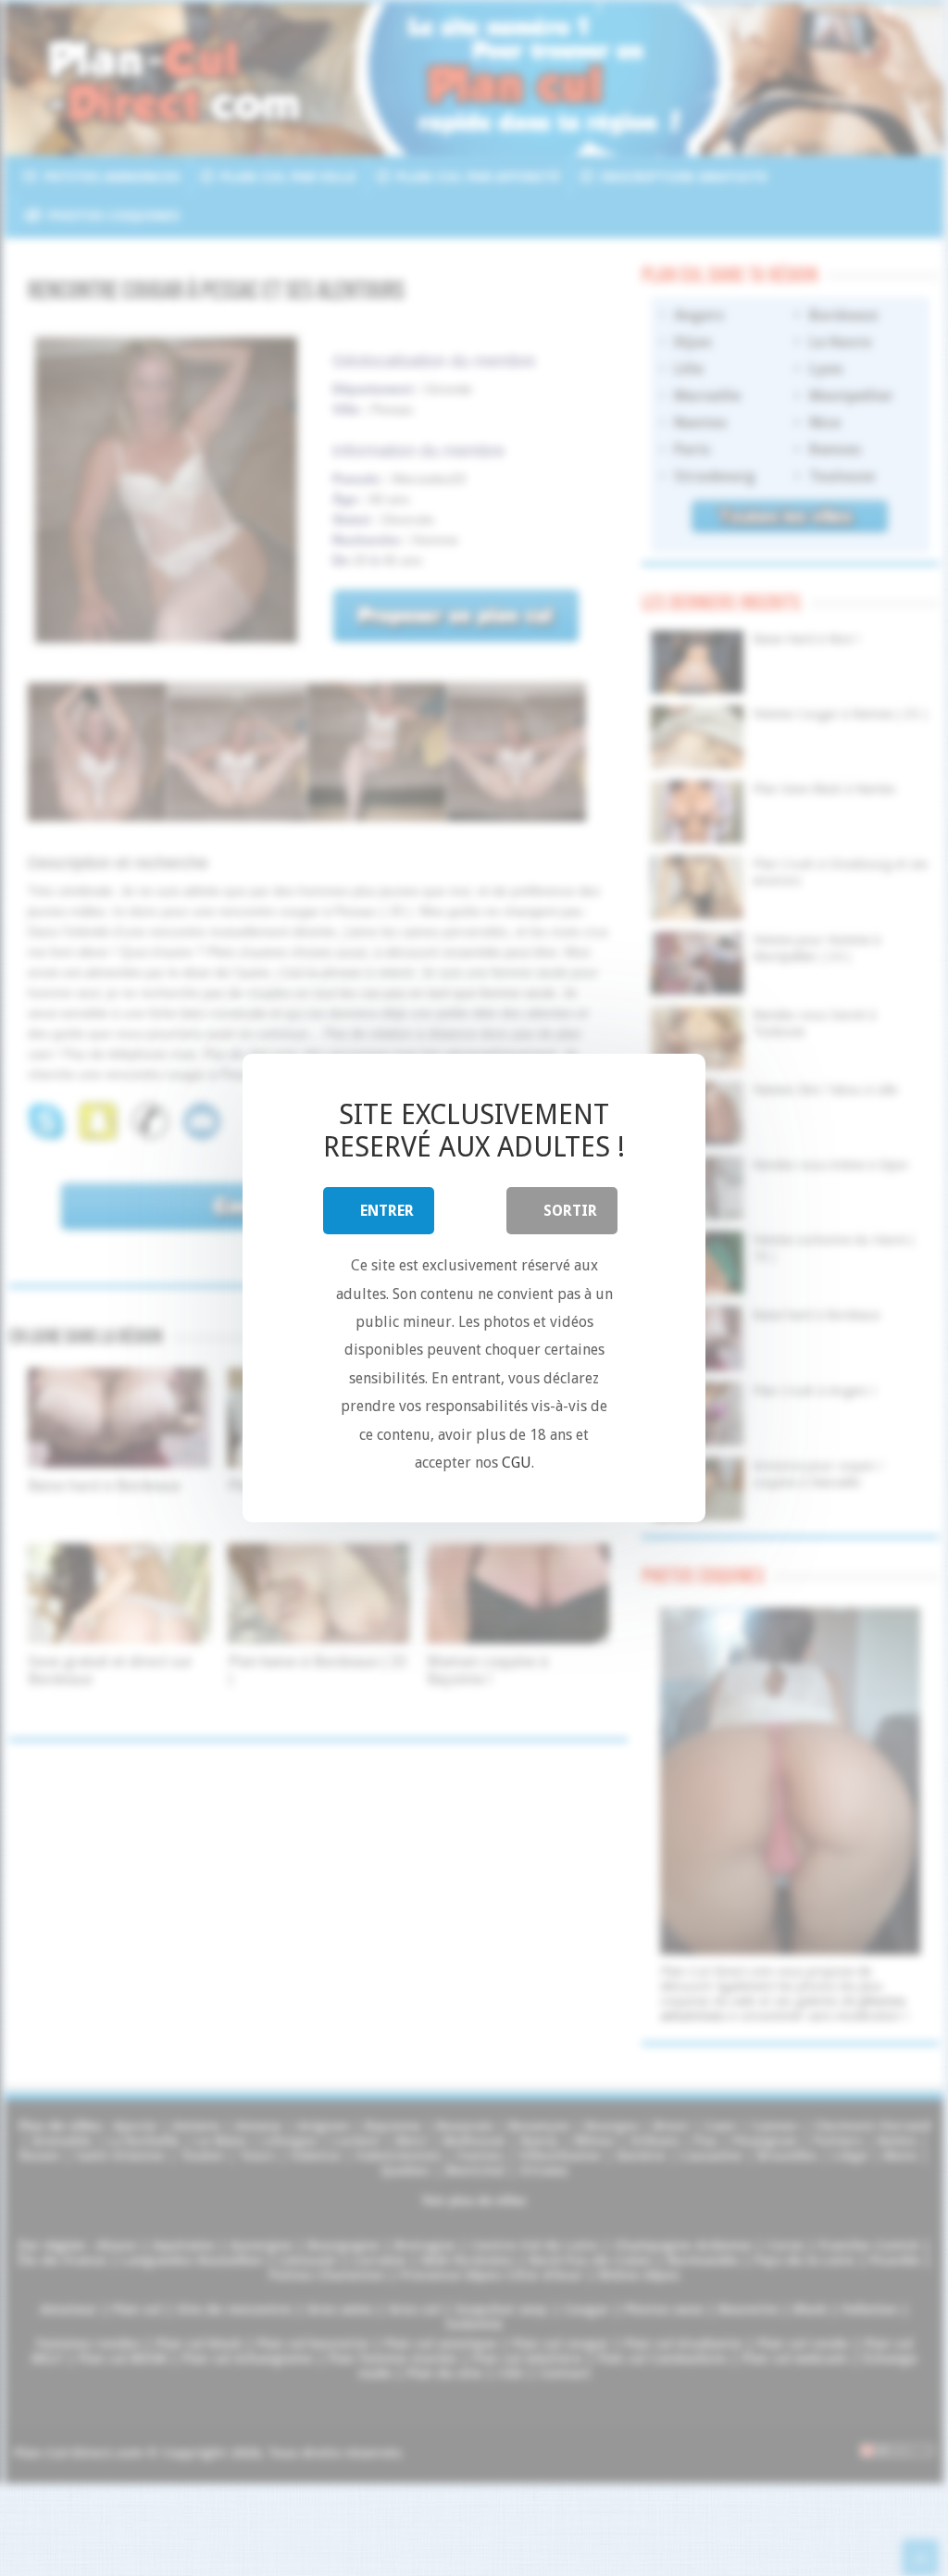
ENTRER (387, 1211)
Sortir (570, 1211)
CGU (517, 1463)
